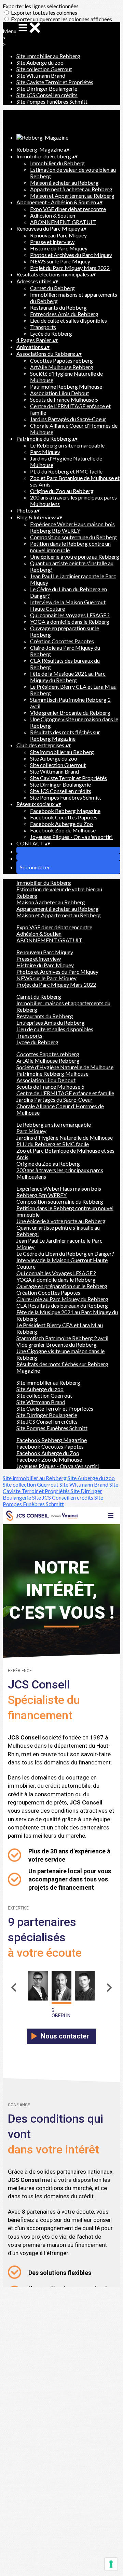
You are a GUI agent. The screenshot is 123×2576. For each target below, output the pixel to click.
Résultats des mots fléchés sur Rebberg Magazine (65, 735)
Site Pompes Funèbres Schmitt (52, 101)
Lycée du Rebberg (51, 333)
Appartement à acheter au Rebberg (71, 189)
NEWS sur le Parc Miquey (60, 261)
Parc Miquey (45, 452)
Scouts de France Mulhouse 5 (64, 399)
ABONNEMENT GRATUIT (63, 222)
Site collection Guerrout (44, 69)
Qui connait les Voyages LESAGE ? (70, 615)
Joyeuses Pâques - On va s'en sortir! (71, 837)
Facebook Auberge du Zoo (61, 824)
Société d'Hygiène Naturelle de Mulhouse (65, 1067)
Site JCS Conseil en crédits (47, 95)
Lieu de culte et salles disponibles (69, 320)
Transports (43, 327)
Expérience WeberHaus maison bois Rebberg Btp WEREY (72, 527)
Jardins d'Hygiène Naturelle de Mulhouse (65, 1137)
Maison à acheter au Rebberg (64, 183)
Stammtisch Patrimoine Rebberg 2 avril (62, 1338)
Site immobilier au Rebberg (48, 56)
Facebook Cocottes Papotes (64, 817)
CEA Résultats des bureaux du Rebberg (62, 1305)
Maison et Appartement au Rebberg (72, 196)
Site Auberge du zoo (40, 62)
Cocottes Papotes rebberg (61, 360)
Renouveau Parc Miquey (58, 235)
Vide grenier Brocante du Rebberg (70, 713)
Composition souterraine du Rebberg (73, 537)
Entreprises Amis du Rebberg (64, 314)
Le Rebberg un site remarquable (67, 445)
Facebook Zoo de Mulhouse (63, 830)
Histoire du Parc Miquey (59, 248)
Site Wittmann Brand (41, 75)
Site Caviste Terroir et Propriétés (55, 82)
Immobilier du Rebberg (57, 163)
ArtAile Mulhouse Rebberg (62, 367)
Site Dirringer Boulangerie (47, 88)
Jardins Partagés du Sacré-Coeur (68, 419)
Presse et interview (52, 242)
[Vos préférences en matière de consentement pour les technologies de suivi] (111, 2564)
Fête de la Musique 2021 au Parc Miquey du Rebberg (68, 677)
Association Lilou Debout (60, 393)
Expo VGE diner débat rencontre (68, 209)
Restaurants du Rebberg (58, 307)
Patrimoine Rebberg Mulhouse (66, 386)
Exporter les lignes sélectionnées (41, 6)
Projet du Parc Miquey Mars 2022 (70, 268)
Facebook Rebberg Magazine (65, 811)
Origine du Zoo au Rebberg (62, 491)
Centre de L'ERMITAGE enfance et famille (65, 1093)
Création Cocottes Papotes (62, 641)
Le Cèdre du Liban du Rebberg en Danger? (65, 1253)
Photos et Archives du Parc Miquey (71, 255)
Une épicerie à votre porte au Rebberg (75, 556)
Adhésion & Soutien (53, 215)
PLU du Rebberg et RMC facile (66, 471)
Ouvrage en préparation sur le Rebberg (62, 1286)
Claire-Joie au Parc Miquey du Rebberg (62, 1299)
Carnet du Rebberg (52, 288)
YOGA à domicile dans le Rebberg (70, 622)
